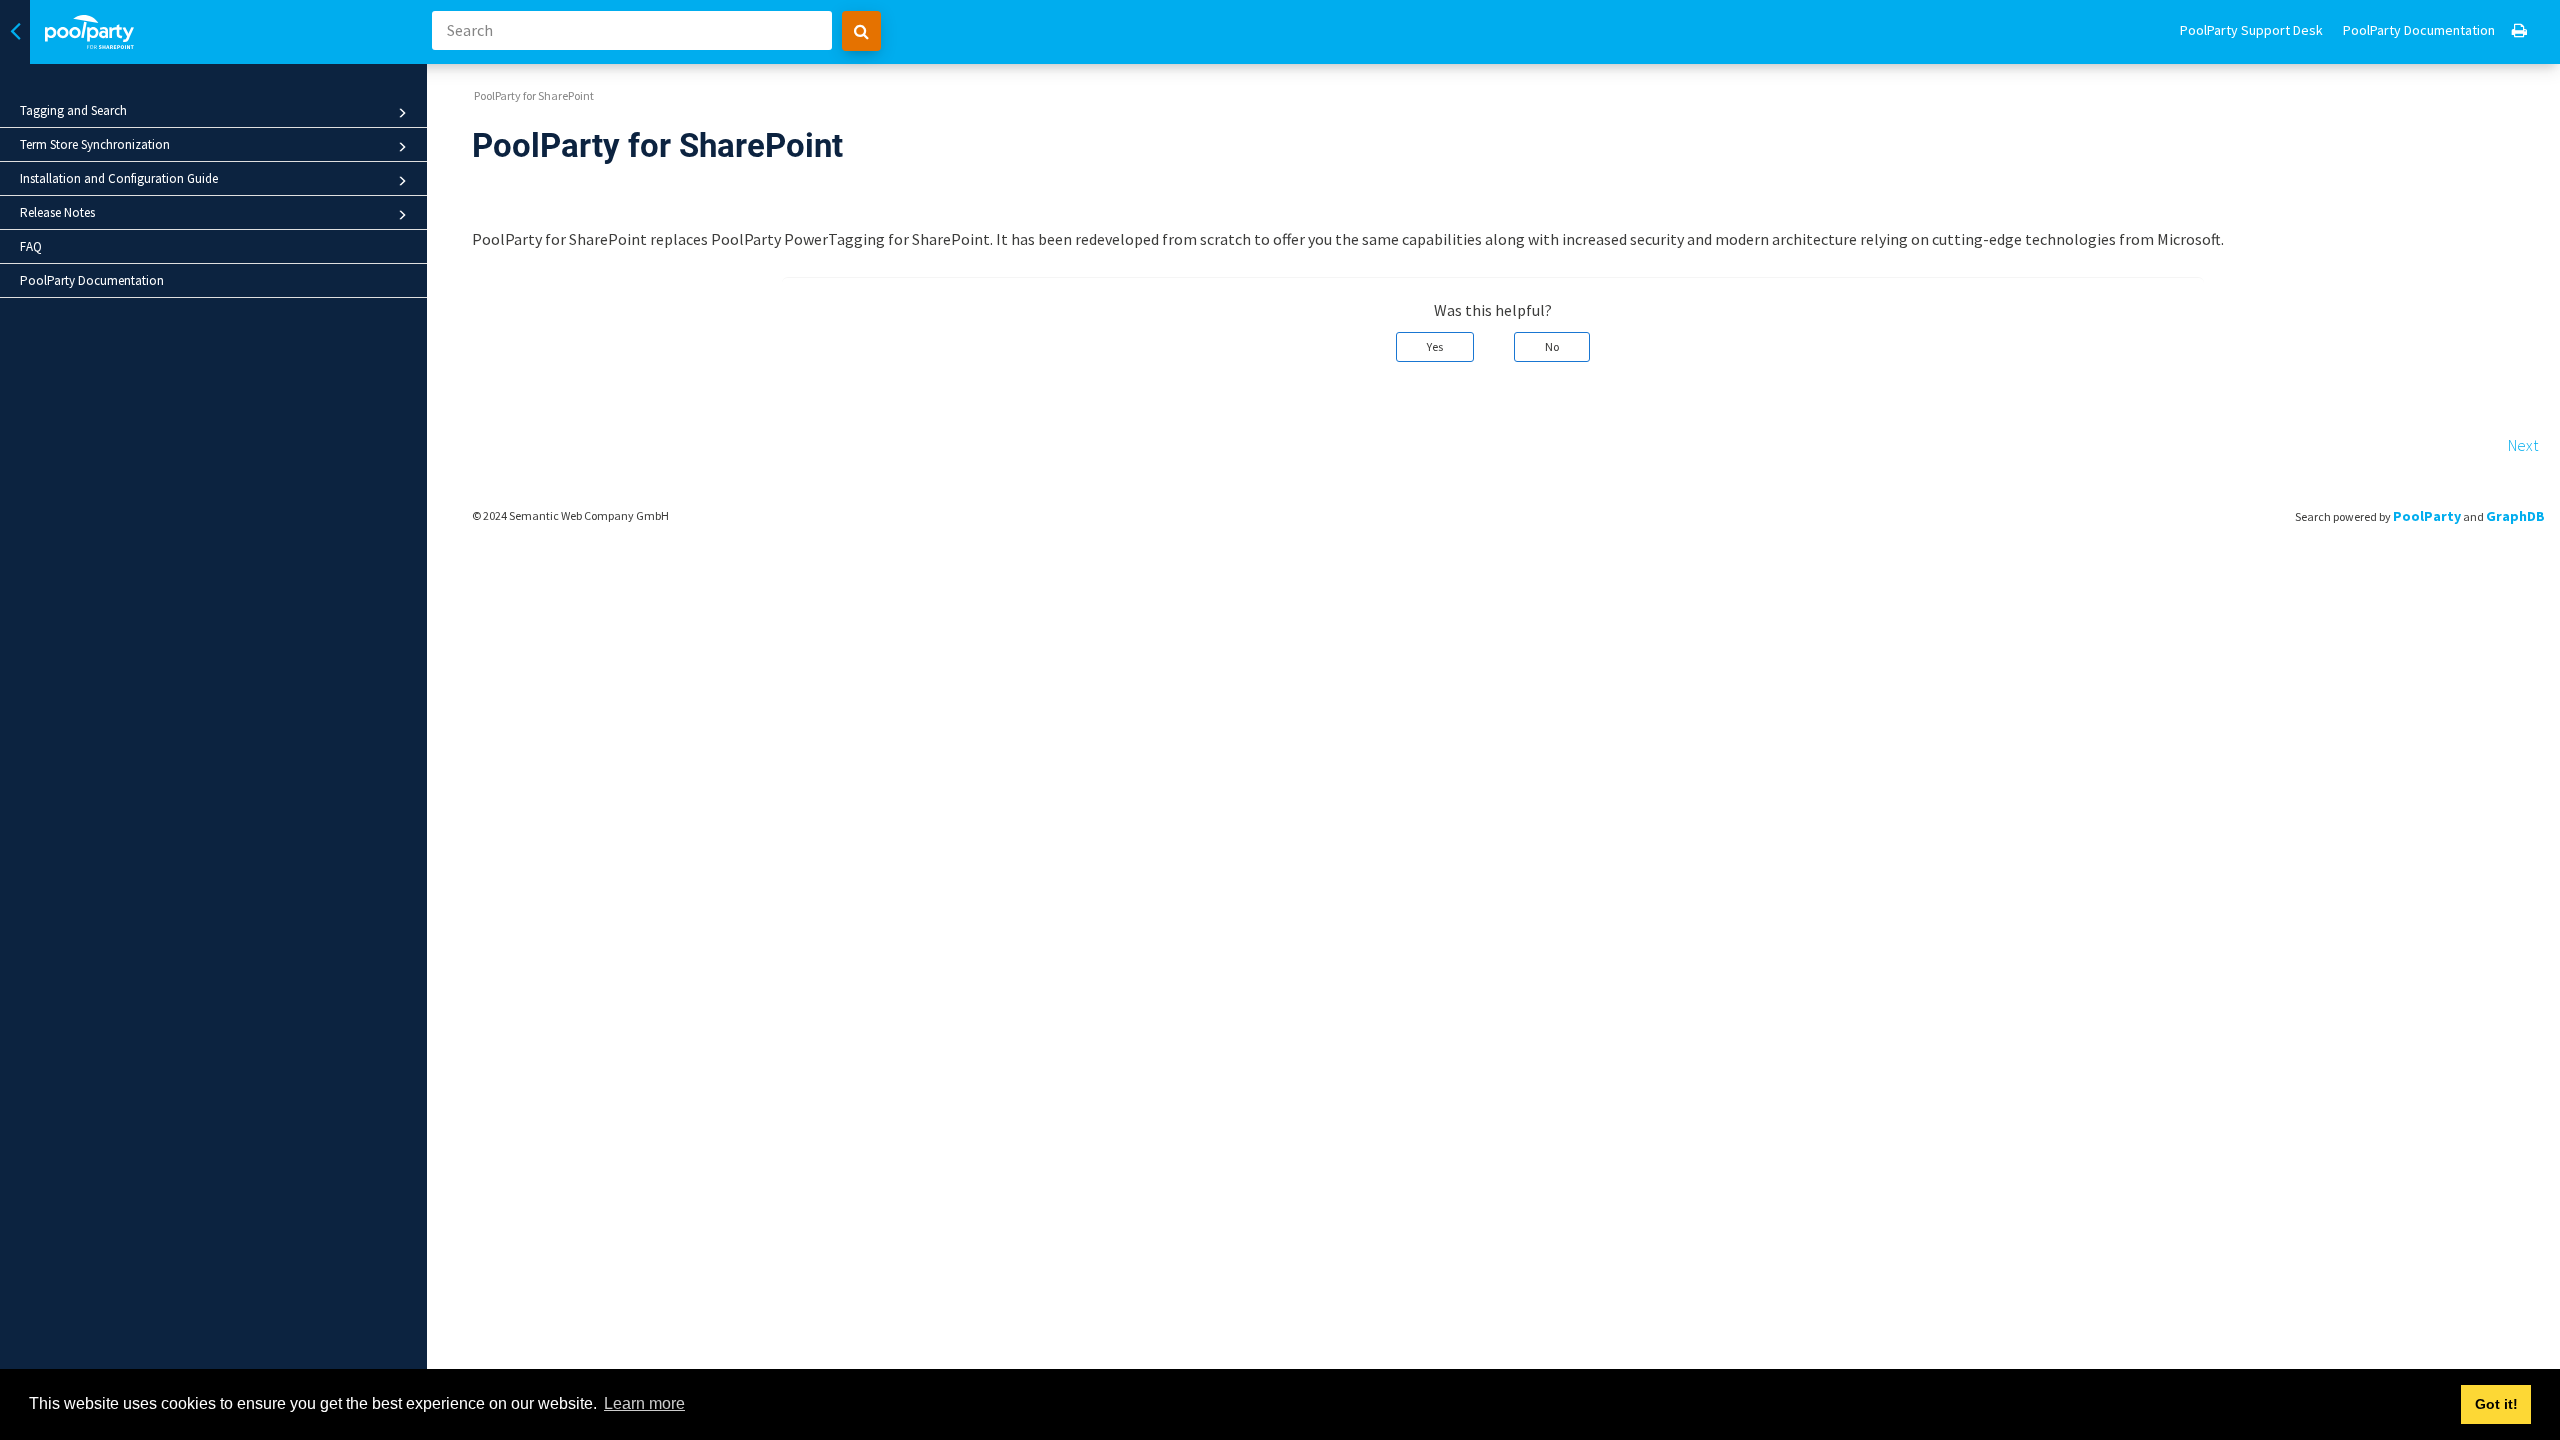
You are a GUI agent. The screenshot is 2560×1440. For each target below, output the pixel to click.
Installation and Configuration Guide (119, 178)
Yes (1435, 346)
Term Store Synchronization (95, 144)
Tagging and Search (73, 110)
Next (2523, 445)
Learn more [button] (644, 1403)
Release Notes (57, 212)
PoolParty (2427, 516)
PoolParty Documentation (92, 280)
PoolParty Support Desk (2251, 30)
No (1552, 346)
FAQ (31, 246)
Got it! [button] (2496, 1404)
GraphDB (2515, 516)
